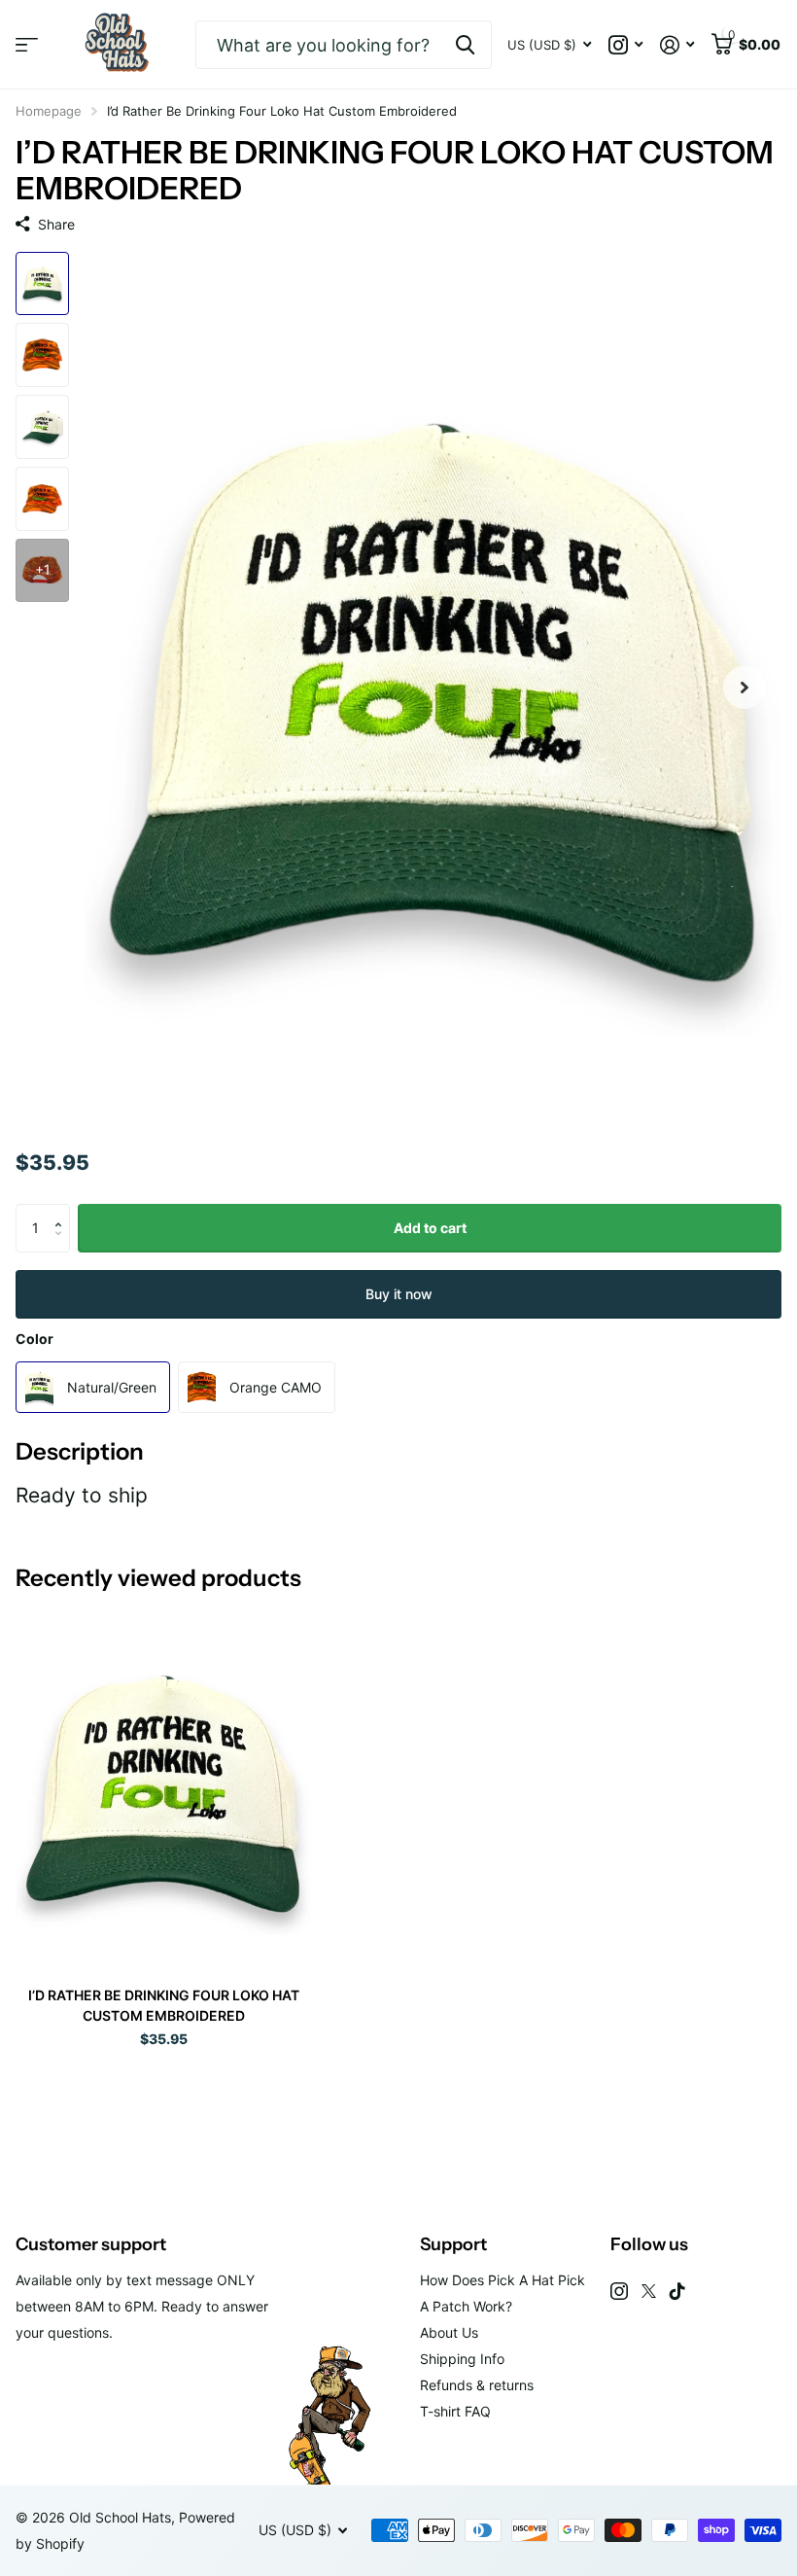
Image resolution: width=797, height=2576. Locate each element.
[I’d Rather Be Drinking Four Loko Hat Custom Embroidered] (163, 1787)
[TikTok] (677, 2291)
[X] (649, 2291)
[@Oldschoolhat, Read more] (625, 45)
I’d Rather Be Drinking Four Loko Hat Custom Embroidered (164, 2005)
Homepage (49, 111)
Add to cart (430, 1228)
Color (35, 1339)
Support (453, 2244)
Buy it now (399, 1294)
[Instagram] (619, 2291)
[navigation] (42, 284)
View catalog (27, 45)
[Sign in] (677, 45)
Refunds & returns (477, 2385)
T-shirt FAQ (455, 2411)
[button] (63, 1211)
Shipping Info (462, 2359)
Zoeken (465, 45)
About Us (449, 2332)
